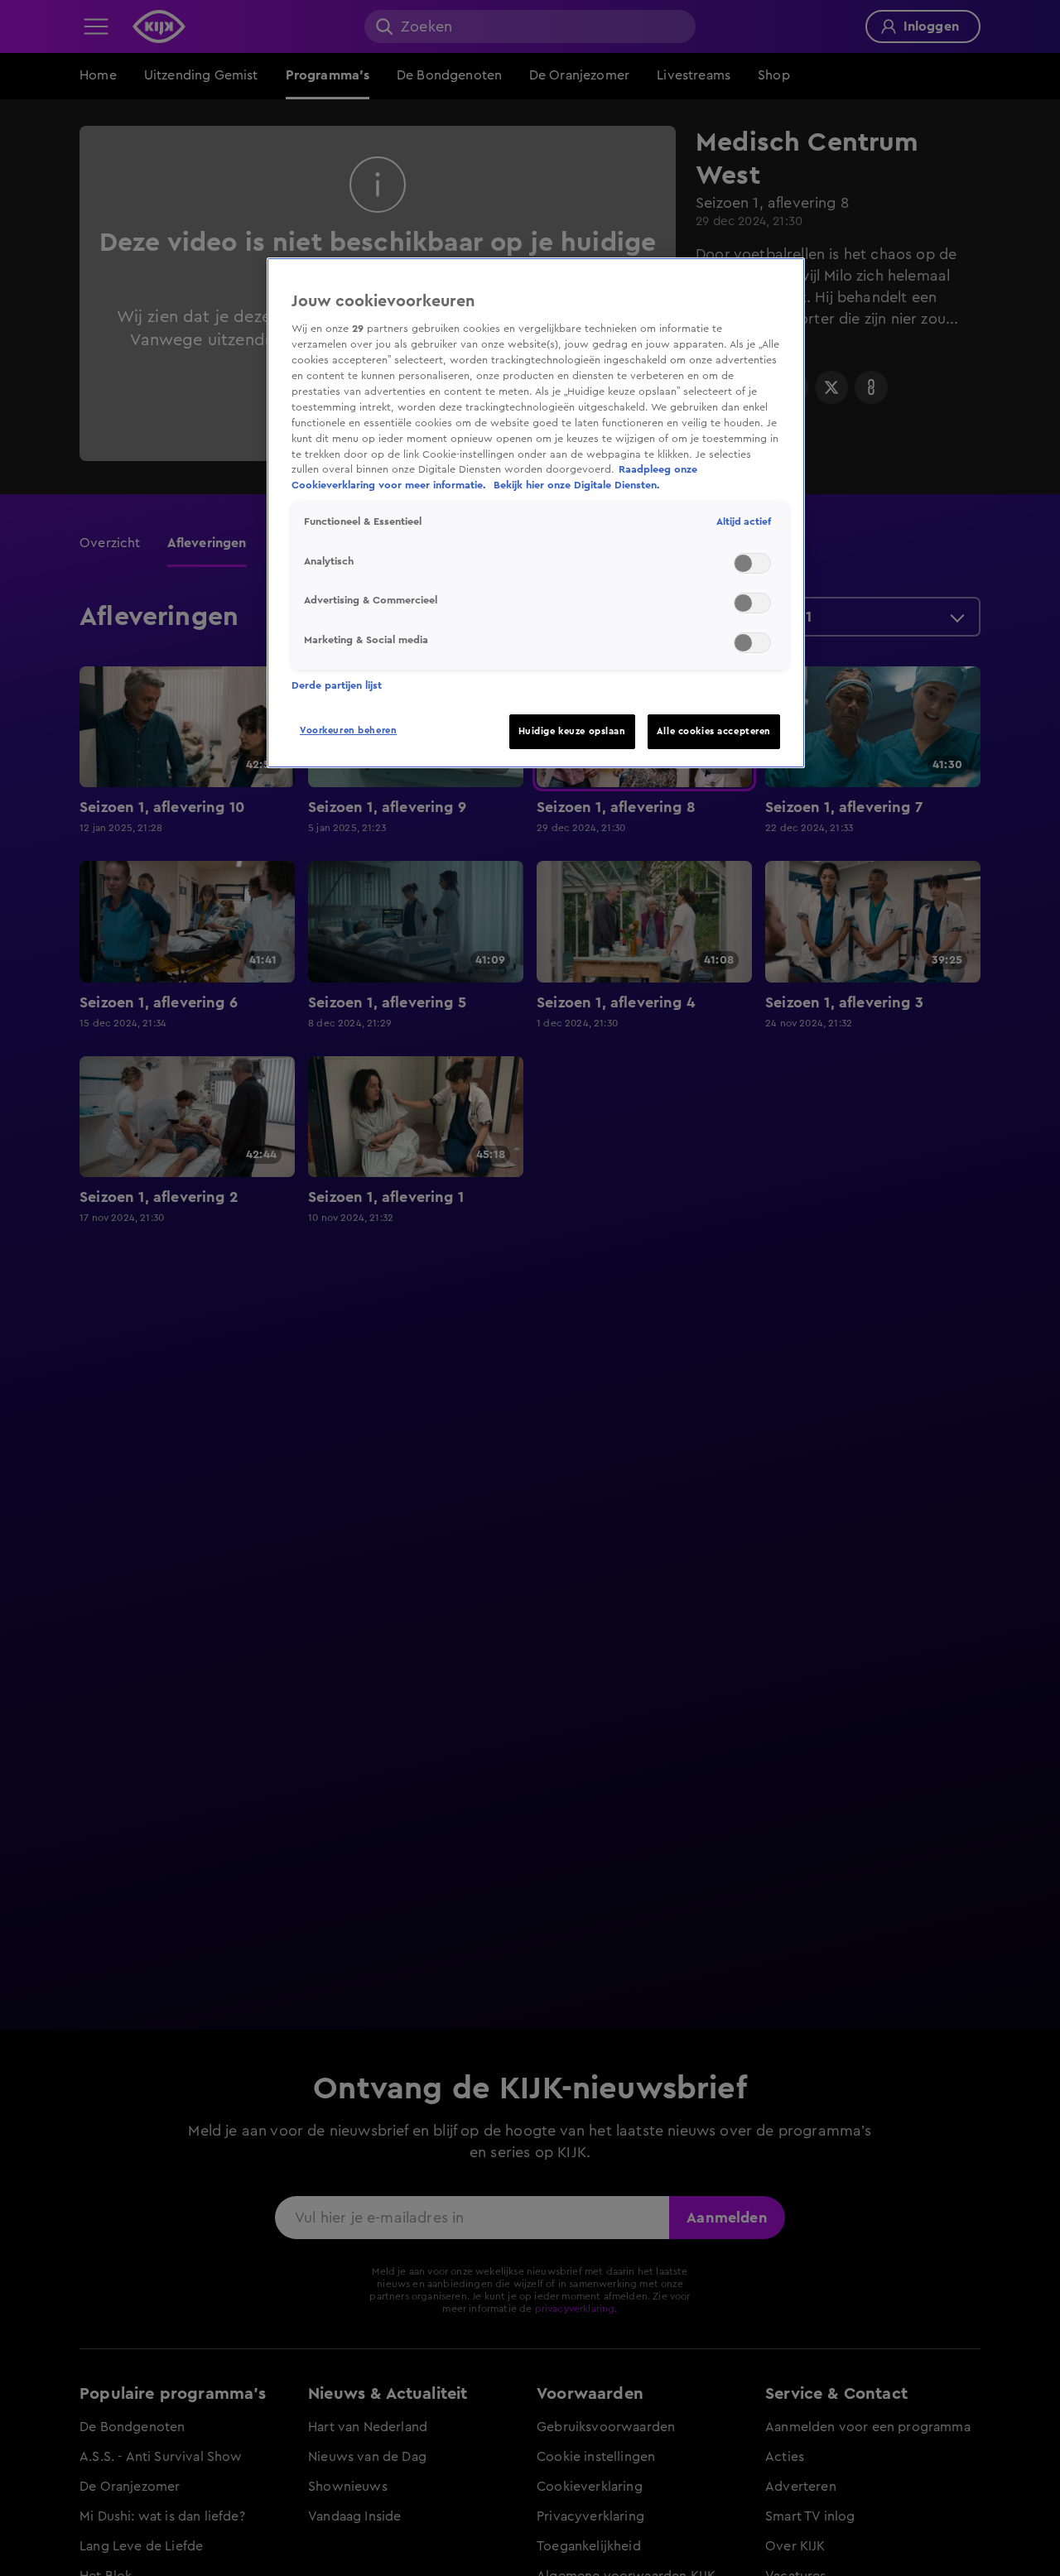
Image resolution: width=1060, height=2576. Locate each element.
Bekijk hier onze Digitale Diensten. (577, 486)
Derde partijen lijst (337, 685)
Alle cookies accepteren (714, 731)
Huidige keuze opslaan (572, 731)
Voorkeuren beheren (348, 731)
